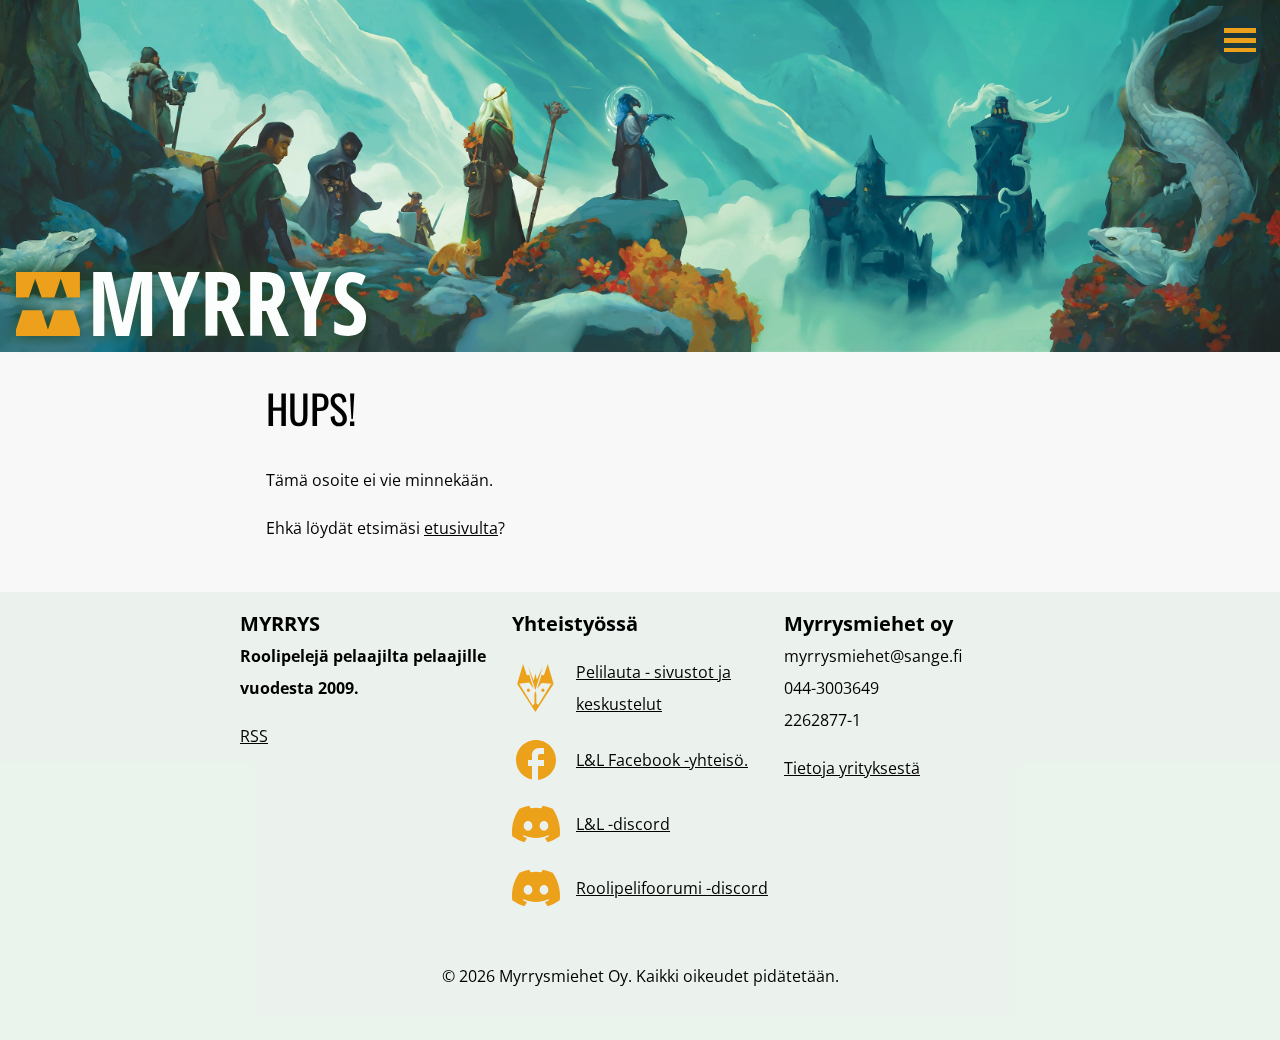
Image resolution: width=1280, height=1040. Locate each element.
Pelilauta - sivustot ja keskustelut (653, 688)
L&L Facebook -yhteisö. (662, 760)
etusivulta (461, 528)
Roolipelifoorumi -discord (672, 888)
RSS (254, 736)
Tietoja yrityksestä (852, 768)
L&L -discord (623, 824)
